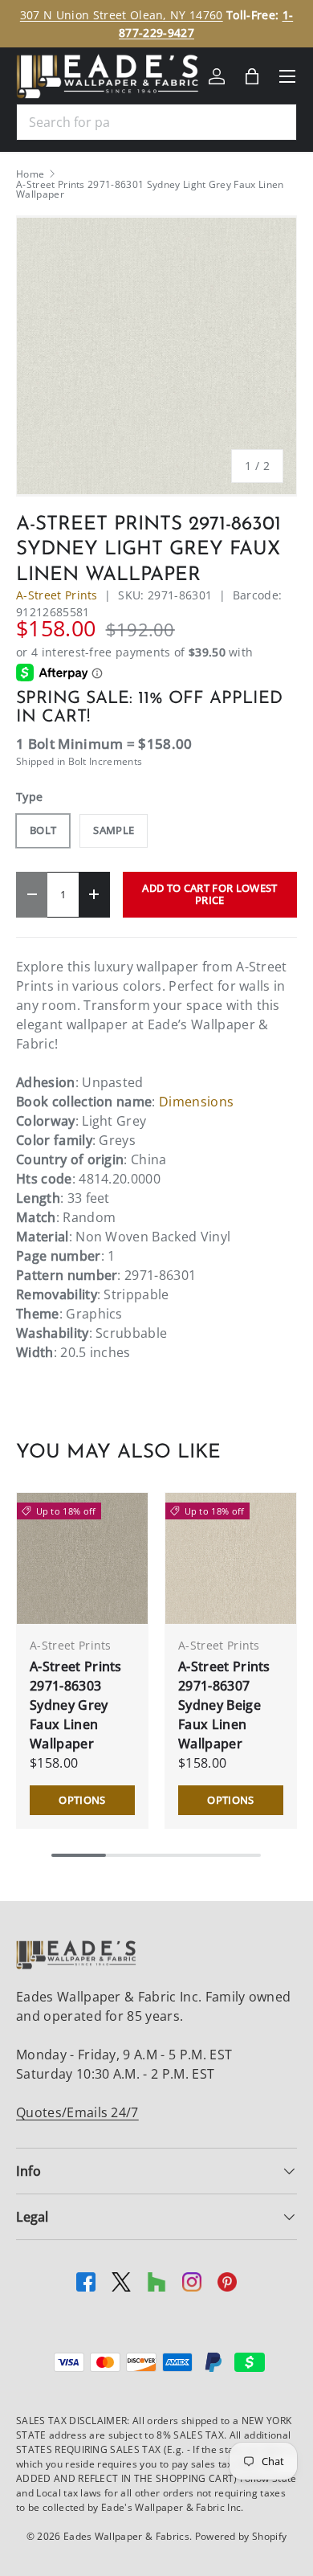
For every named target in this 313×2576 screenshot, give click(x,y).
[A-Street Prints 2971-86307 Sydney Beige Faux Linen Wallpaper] (231, 1558)
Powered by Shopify (241, 2536)
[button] (252, 76)
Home (30, 174)
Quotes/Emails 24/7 (77, 2112)
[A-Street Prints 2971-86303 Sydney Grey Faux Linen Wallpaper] (82, 1558)
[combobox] (156, 122)
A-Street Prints (57, 595)
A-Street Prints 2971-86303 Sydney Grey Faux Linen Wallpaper (76, 1705)
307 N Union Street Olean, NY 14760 (122, 15)
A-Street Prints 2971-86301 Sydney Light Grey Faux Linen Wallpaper (150, 190)
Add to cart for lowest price (209, 894)
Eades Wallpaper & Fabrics (126, 2536)
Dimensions (196, 1102)
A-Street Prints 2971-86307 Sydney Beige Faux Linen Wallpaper (224, 1705)
